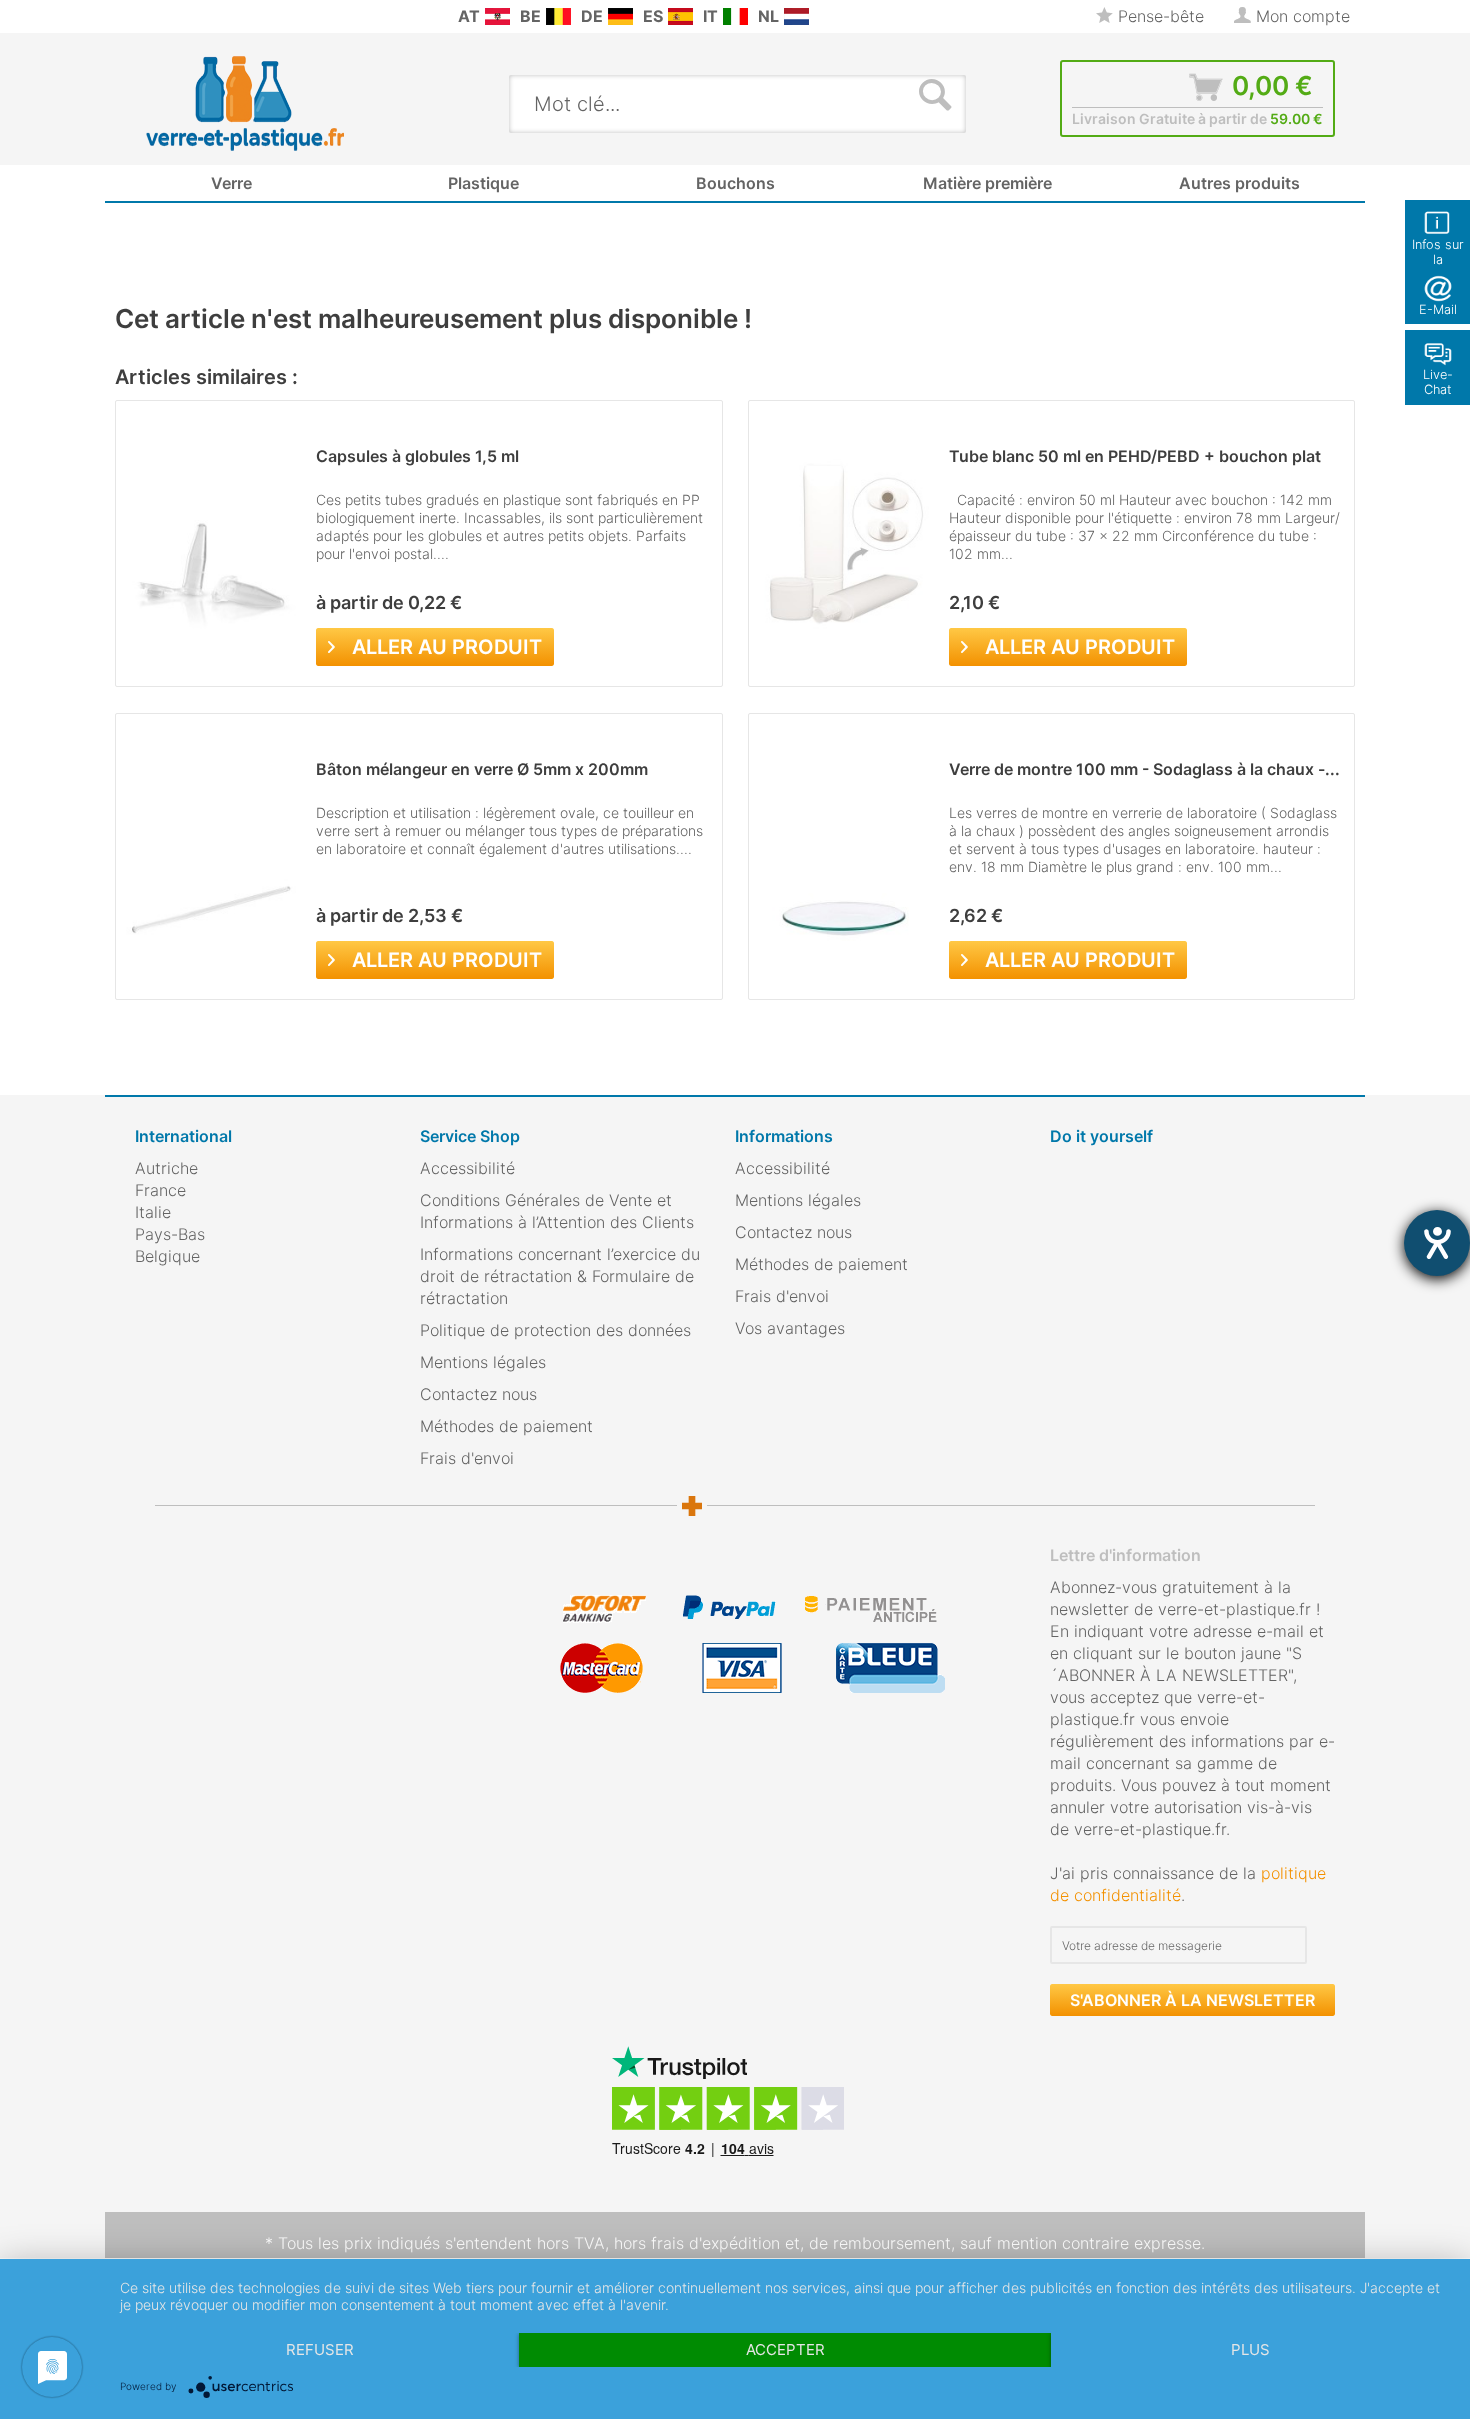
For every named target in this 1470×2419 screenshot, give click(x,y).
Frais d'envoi (467, 1458)
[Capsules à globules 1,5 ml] (211, 543)
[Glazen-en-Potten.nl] (796, 16)
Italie (153, 1212)
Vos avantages (790, 1328)
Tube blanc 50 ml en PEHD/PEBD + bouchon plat (1135, 456)
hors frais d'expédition (697, 2243)
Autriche (166, 1168)
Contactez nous (478, 1394)
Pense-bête (1158, 16)
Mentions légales (483, 1362)
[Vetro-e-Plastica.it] (735, 16)
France (160, 1190)
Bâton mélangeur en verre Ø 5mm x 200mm (482, 769)
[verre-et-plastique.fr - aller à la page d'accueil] (276, 103)
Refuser (320, 2349)
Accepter (785, 2349)
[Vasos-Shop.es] (680, 16)
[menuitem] (145, 16)
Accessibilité (467, 1168)
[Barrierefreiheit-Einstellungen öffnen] (1437, 1243)
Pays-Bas (170, 1234)
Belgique (167, 1256)
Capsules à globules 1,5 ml (417, 456)
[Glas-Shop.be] (558, 16)
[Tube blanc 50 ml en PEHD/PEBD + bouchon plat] (844, 543)
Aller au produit (447, 647)
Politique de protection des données (555, 1330)
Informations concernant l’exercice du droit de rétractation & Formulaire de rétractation (560, 1276)
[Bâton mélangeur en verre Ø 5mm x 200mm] (211, 856)
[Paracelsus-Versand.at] (497, 16)
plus (1250, 2349)
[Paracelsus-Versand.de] (620, 16)
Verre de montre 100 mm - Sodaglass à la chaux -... (1144, 769)
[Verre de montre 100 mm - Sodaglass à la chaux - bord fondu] (844, 856)
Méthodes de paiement (506, 1426)
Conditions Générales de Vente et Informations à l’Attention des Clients (557, 1211)
